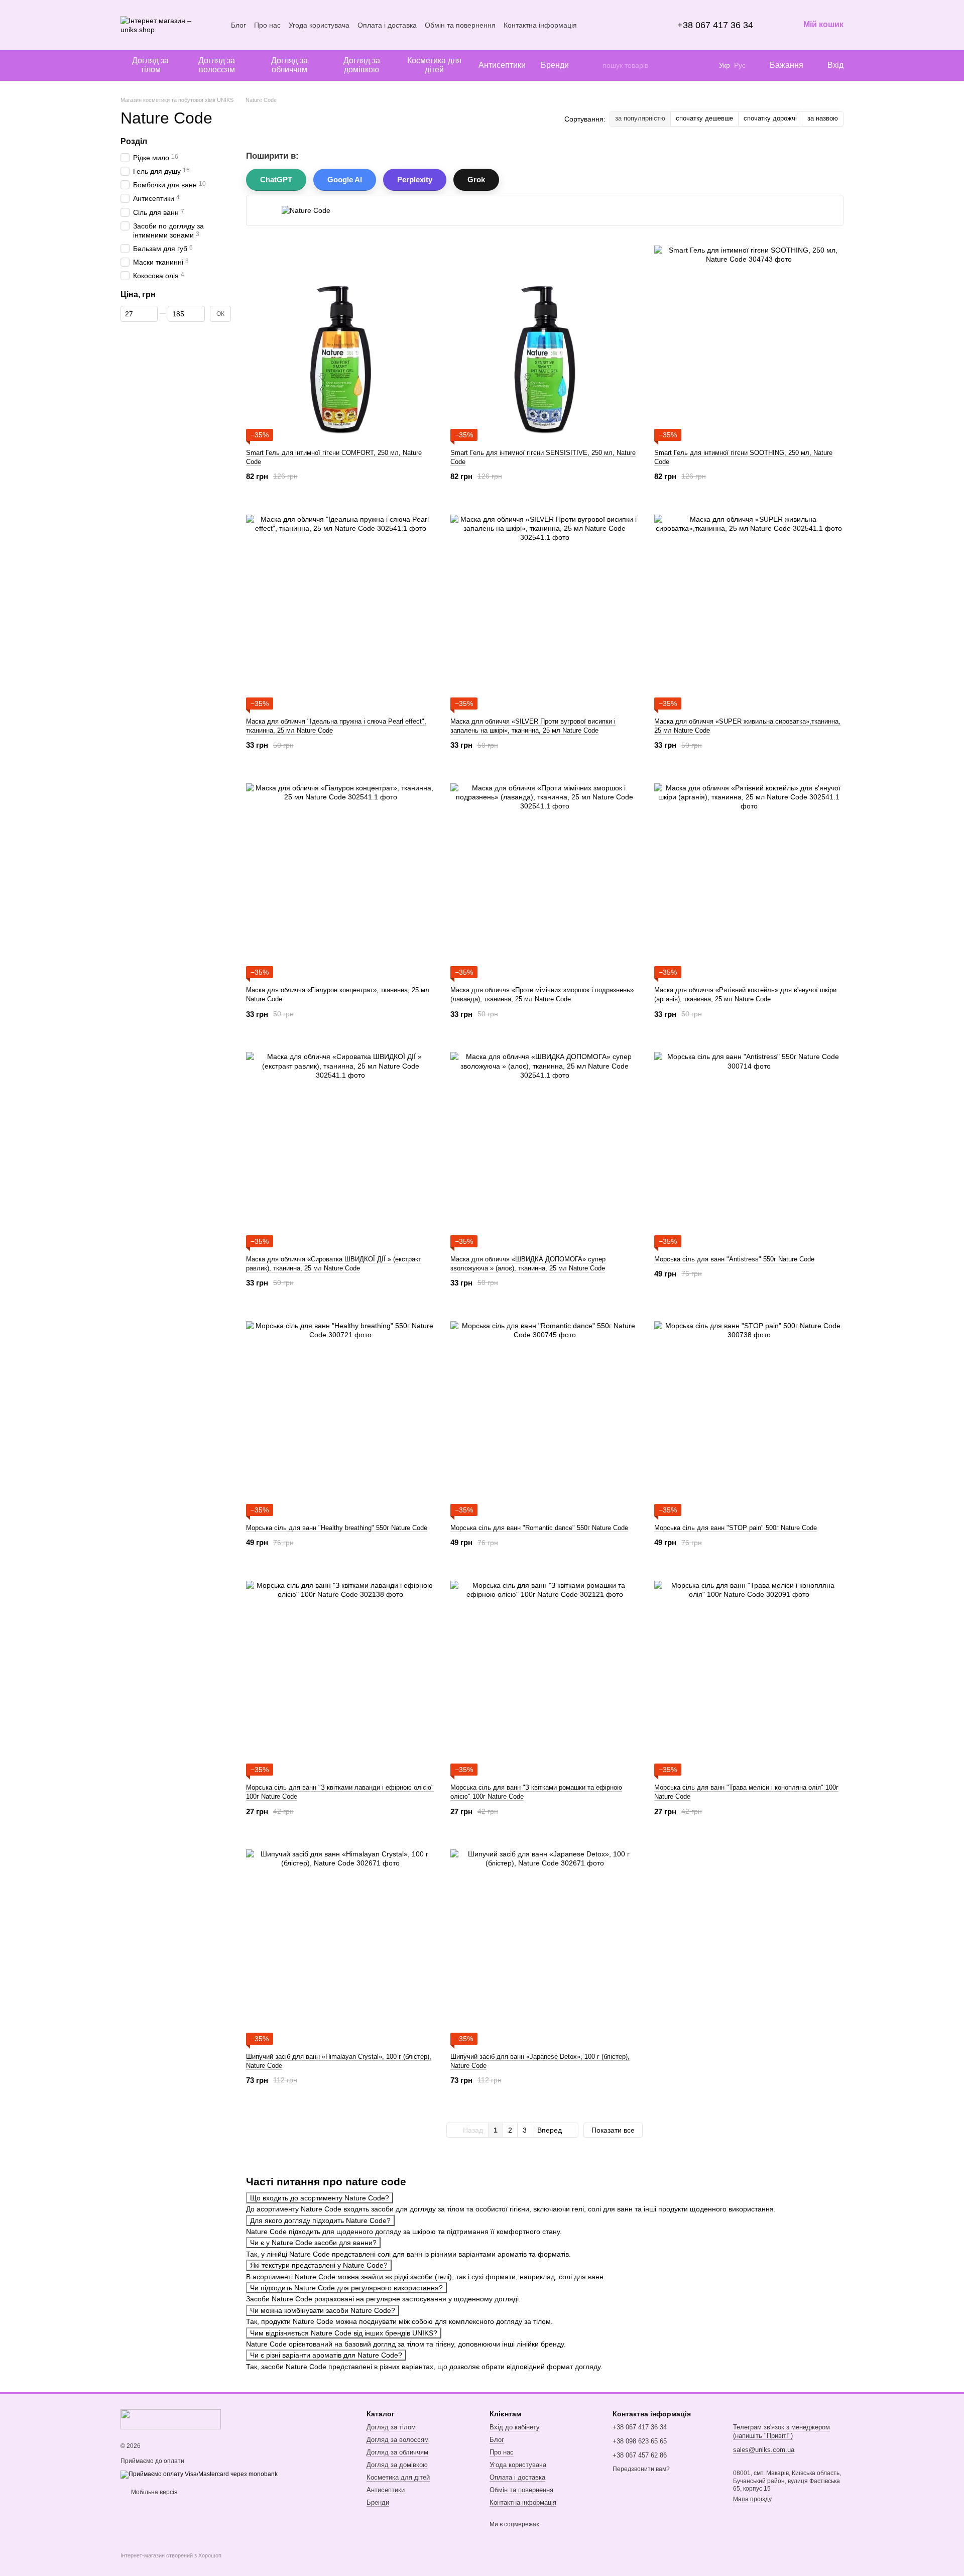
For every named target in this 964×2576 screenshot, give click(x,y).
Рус (740, 65)
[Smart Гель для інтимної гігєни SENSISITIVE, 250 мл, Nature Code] (545, 340)
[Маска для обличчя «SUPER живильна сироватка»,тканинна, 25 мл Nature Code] (749, 609)
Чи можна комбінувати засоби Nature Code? (323, 2310)
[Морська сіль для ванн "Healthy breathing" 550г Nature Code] (341, 1416)
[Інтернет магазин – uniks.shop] (171, 2419)
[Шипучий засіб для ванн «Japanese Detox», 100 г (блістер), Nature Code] (545, 1944)
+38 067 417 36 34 (715, 25)
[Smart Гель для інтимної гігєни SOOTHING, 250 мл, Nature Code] (749, 340)
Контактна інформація (540, 25)
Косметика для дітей (434, 65)
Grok (476, 180)
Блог (238, 25)
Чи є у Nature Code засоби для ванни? (313, 2243)
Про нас (267, 25)
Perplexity (415, 180)
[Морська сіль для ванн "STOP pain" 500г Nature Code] (749, 1416)
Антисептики (502, 65)
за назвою (823, 118)
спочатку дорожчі (770, 118)
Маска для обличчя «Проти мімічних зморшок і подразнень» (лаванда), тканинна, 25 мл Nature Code (542, 994)
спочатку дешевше (704, 118)
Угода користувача (319, 25)
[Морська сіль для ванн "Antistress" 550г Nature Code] (749, 1147)
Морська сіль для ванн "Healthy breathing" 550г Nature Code (337, 1528)
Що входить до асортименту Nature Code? (320, 2198)
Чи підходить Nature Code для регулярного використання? (346, 2288)
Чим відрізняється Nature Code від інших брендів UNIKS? (344, 2333)
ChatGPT (276, 180)
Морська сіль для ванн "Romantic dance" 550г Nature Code (539, 1528)
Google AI (345, 180)
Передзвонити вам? (641, 2469)
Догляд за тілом (150, 65)
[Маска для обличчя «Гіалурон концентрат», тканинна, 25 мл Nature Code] (341, 878)
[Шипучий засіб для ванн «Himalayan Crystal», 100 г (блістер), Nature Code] (341, 1944)
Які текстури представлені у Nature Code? (319, 2265)
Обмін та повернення (460, 25)
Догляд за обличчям (289, 65)
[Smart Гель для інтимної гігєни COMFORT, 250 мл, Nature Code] (341, 340)
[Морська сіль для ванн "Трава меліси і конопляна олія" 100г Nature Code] (749, 1675)
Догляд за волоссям (217, 65)
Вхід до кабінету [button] (515, 2427)
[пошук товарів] (594, 65)
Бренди (555, 65)
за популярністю (640, 118)
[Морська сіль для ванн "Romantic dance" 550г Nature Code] (545, 1416)
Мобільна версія (154, 2492)
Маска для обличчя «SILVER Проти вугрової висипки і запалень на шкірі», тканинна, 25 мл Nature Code (533, 726)
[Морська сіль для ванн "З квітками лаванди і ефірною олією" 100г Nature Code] (341, 1675)
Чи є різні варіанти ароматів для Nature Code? (326, 2355)
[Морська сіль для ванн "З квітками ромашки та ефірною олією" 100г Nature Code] (545, 1675)
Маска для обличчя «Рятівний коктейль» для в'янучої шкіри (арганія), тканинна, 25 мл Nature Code (745, 994)
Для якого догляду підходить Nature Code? (320, 2220)
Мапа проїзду (752, 2499)
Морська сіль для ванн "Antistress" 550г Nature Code (734, 1259)
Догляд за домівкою (362, 65)
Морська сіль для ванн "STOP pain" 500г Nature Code (736, 1528)
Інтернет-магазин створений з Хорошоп (171, 2555)
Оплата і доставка (387, 25)
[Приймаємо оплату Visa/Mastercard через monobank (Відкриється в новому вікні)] (199, 2474)
